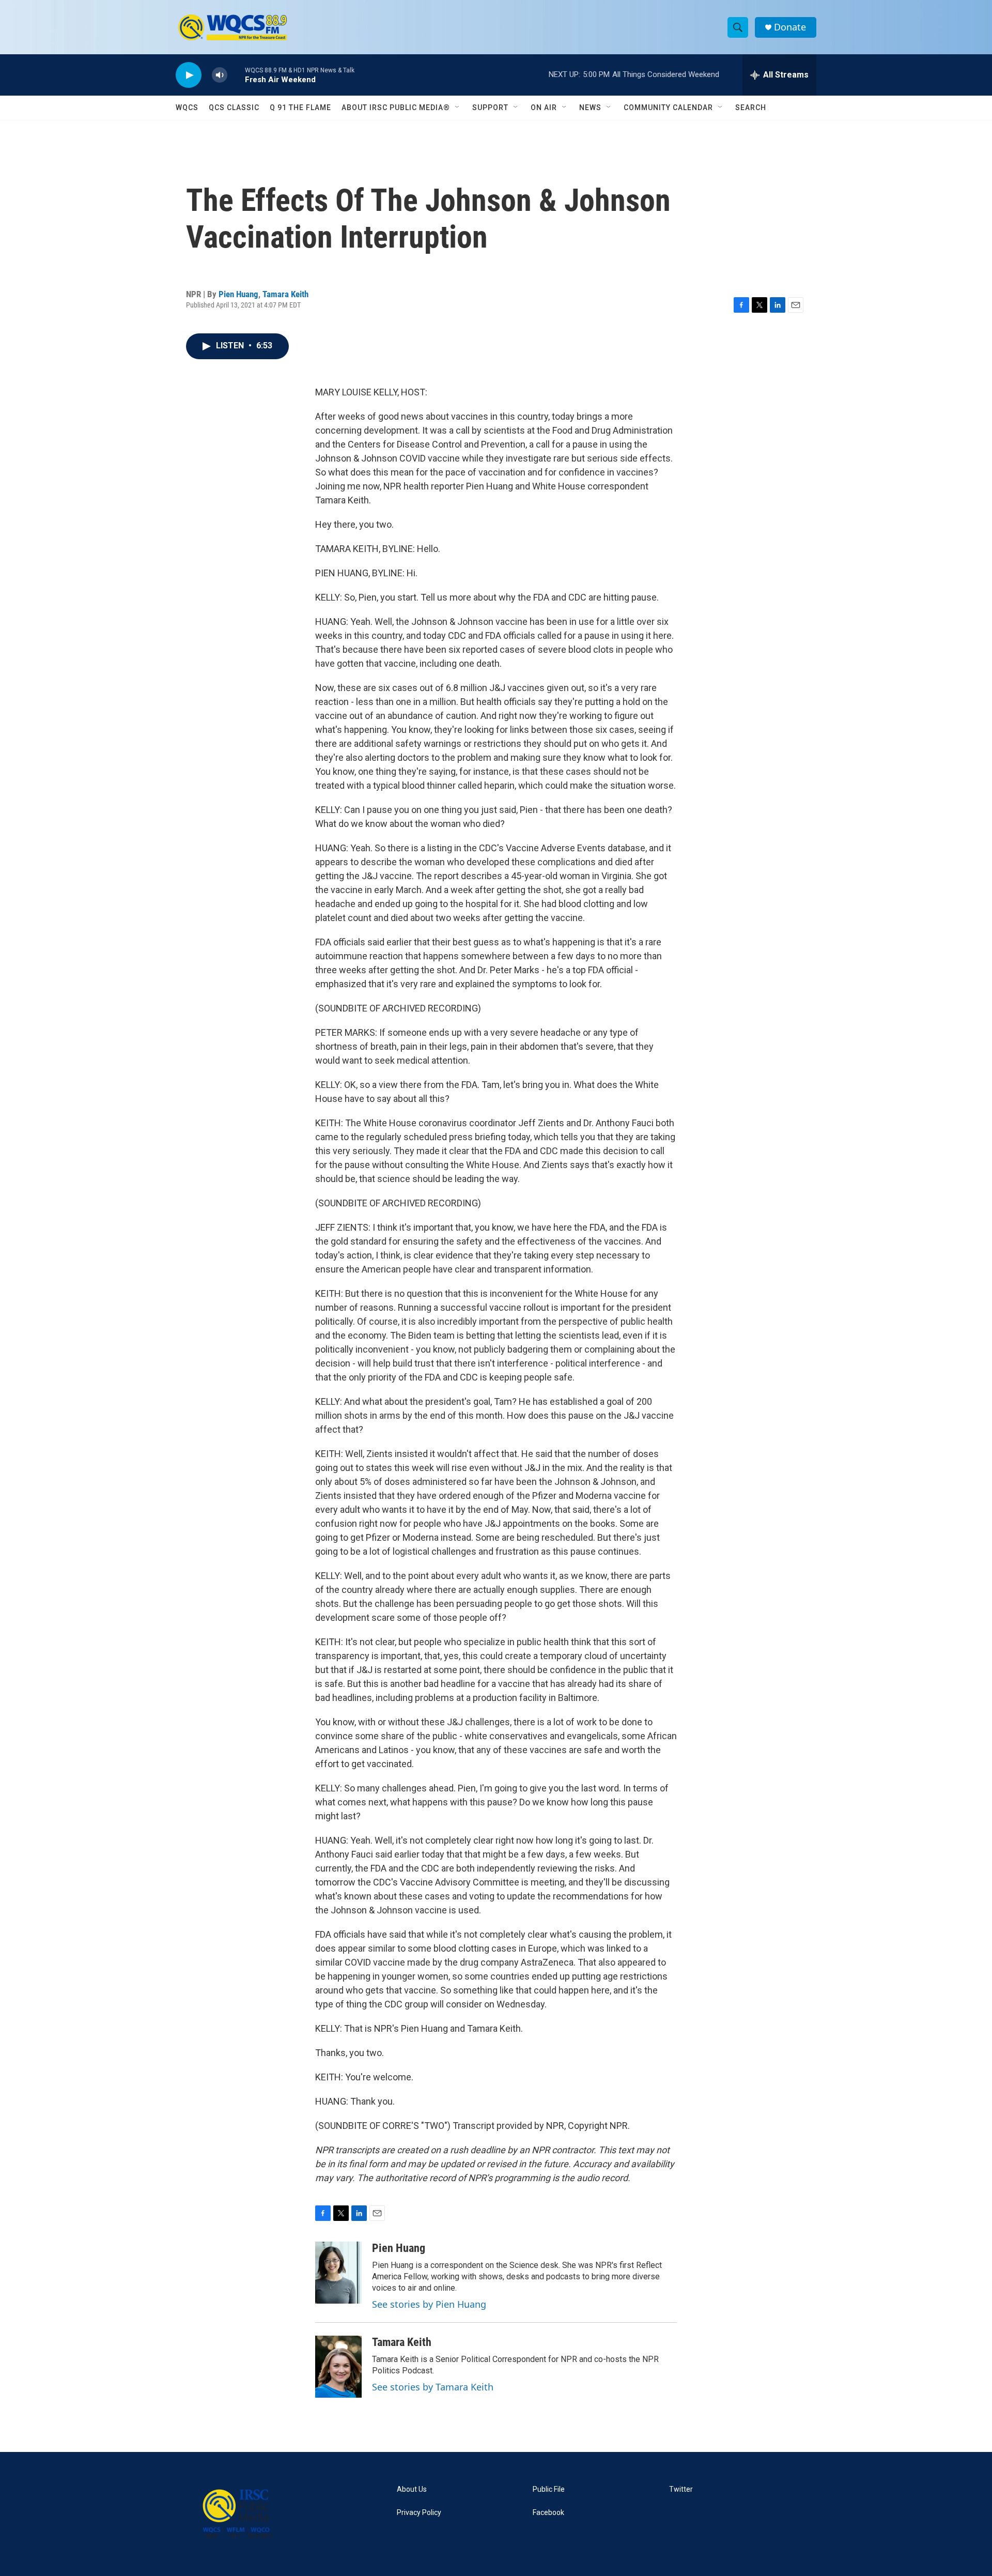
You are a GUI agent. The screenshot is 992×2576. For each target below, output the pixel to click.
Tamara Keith (285, 294)
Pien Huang (238, 294)
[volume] (220, 75)
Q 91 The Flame (300, 108)
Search (751, 108)
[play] (189, 75)
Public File (549, 2489)
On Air (544, 108)
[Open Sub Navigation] (458, 108)
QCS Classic (234, 108)
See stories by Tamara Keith (433, 2387)
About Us (412, 2489)
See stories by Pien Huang (429, 2304)
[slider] (236, 75)
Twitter (681, 2489)
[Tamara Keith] (338, 2367)
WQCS (187, 108)
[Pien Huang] (338, 2273)
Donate (790, 27)
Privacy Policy (419, 2513)
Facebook (548, 2513)
